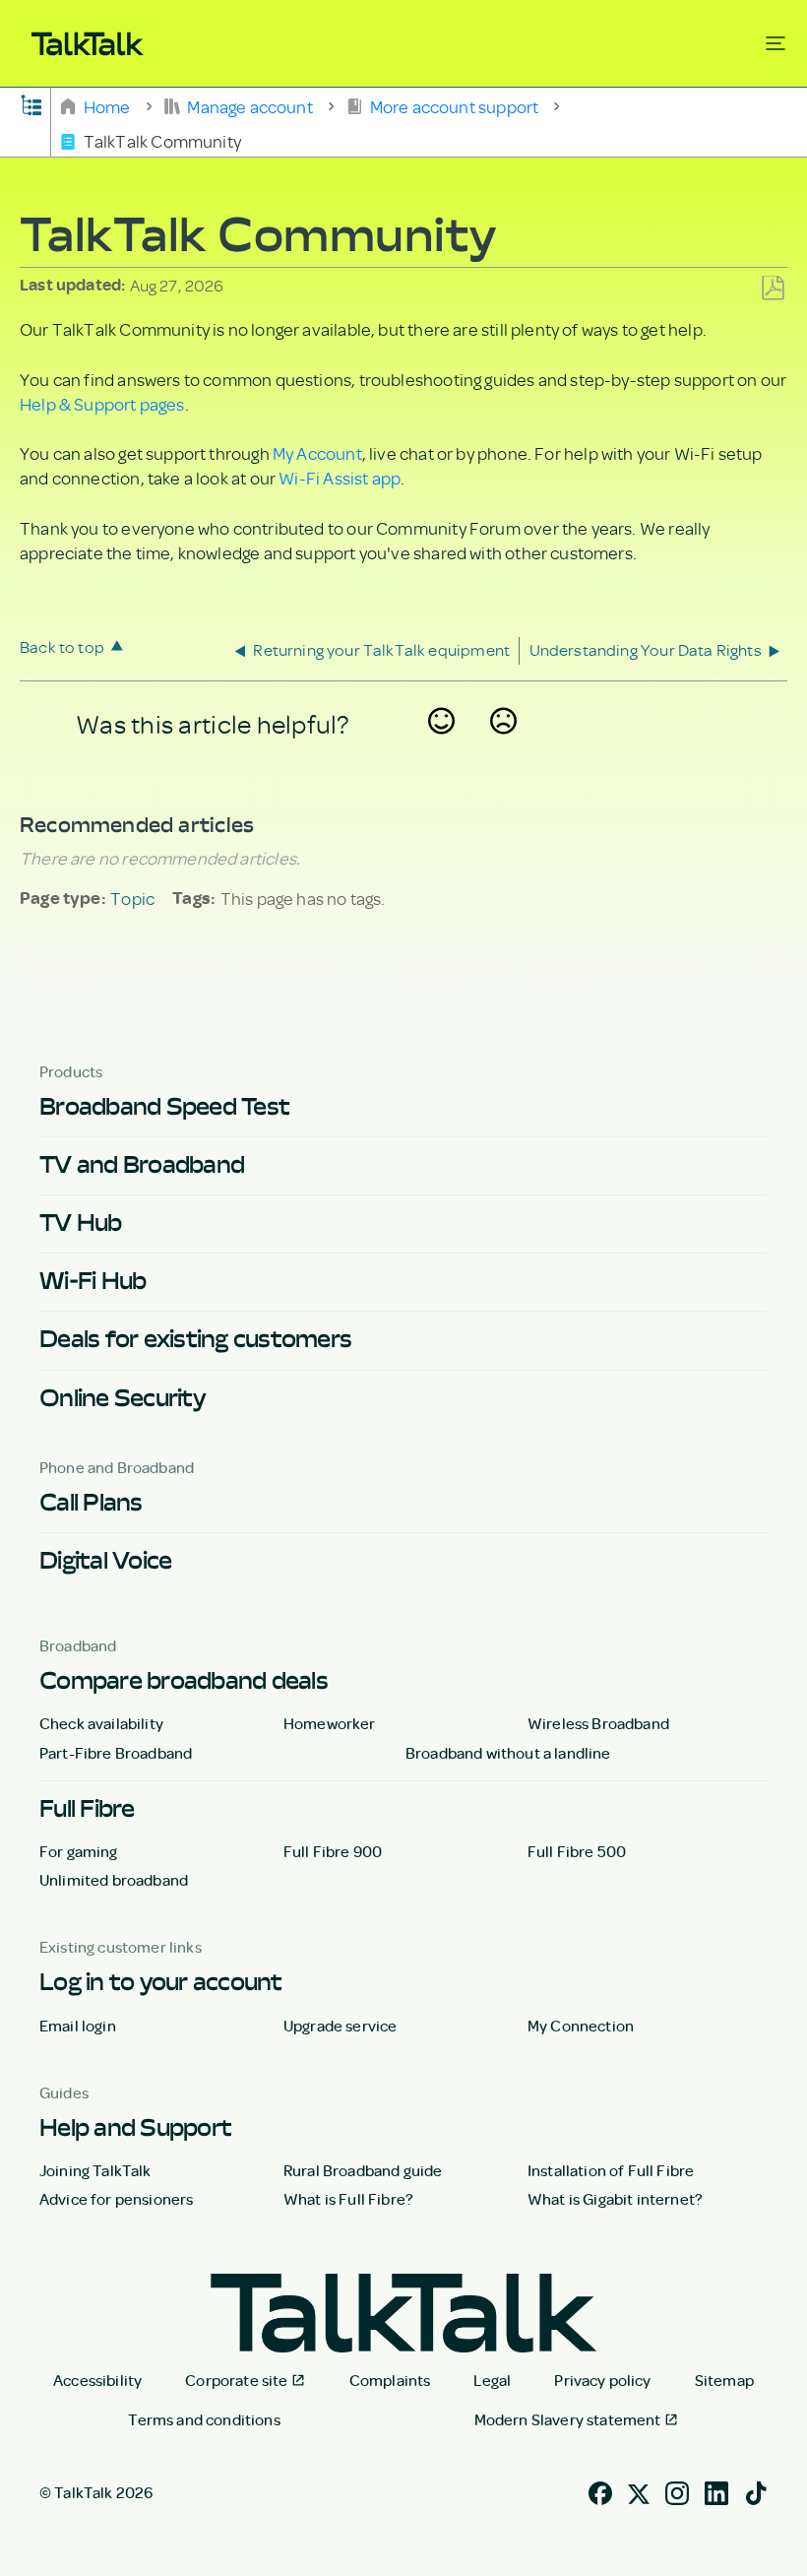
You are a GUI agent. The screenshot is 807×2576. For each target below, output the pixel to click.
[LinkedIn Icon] (716, 2490)
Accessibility (97, 2380)
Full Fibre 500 (577, 1851)
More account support (454, 105)
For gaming (79, 1851)
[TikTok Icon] (756, 2490)
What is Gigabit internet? (615, 2199)
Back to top (62, 646)
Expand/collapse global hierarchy (31, 103)
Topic (132, 898)
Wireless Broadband (598, 1723)
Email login (78, 2026)
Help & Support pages (102, 404)
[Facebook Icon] (600, 2490)
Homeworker (330, 1723)
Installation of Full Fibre (611, 2170)
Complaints (390, 2380)
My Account (317, 453)
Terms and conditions (204, 2419)
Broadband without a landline (508, 1753)
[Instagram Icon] (677, 2490)
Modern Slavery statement (568, 2419)
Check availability (101, 1723)
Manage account (250, 105)
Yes (442, 747)
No (504, 747)
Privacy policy (602, 2380)
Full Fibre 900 (333, 1851)
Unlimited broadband (114, 1880)
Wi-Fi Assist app (340, 478)
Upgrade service (340, 2026)
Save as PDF (773, 289)
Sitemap (724, 2380)
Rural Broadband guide (363, 2170)
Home (107, 105)
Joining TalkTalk (95, 2170)
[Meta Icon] (639, 2490)
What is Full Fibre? (348, 2199)
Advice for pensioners (116, 2199)
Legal (492, 2380)
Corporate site (236, 2380)
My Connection (581, 2026)
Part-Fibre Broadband (116, 1753)
